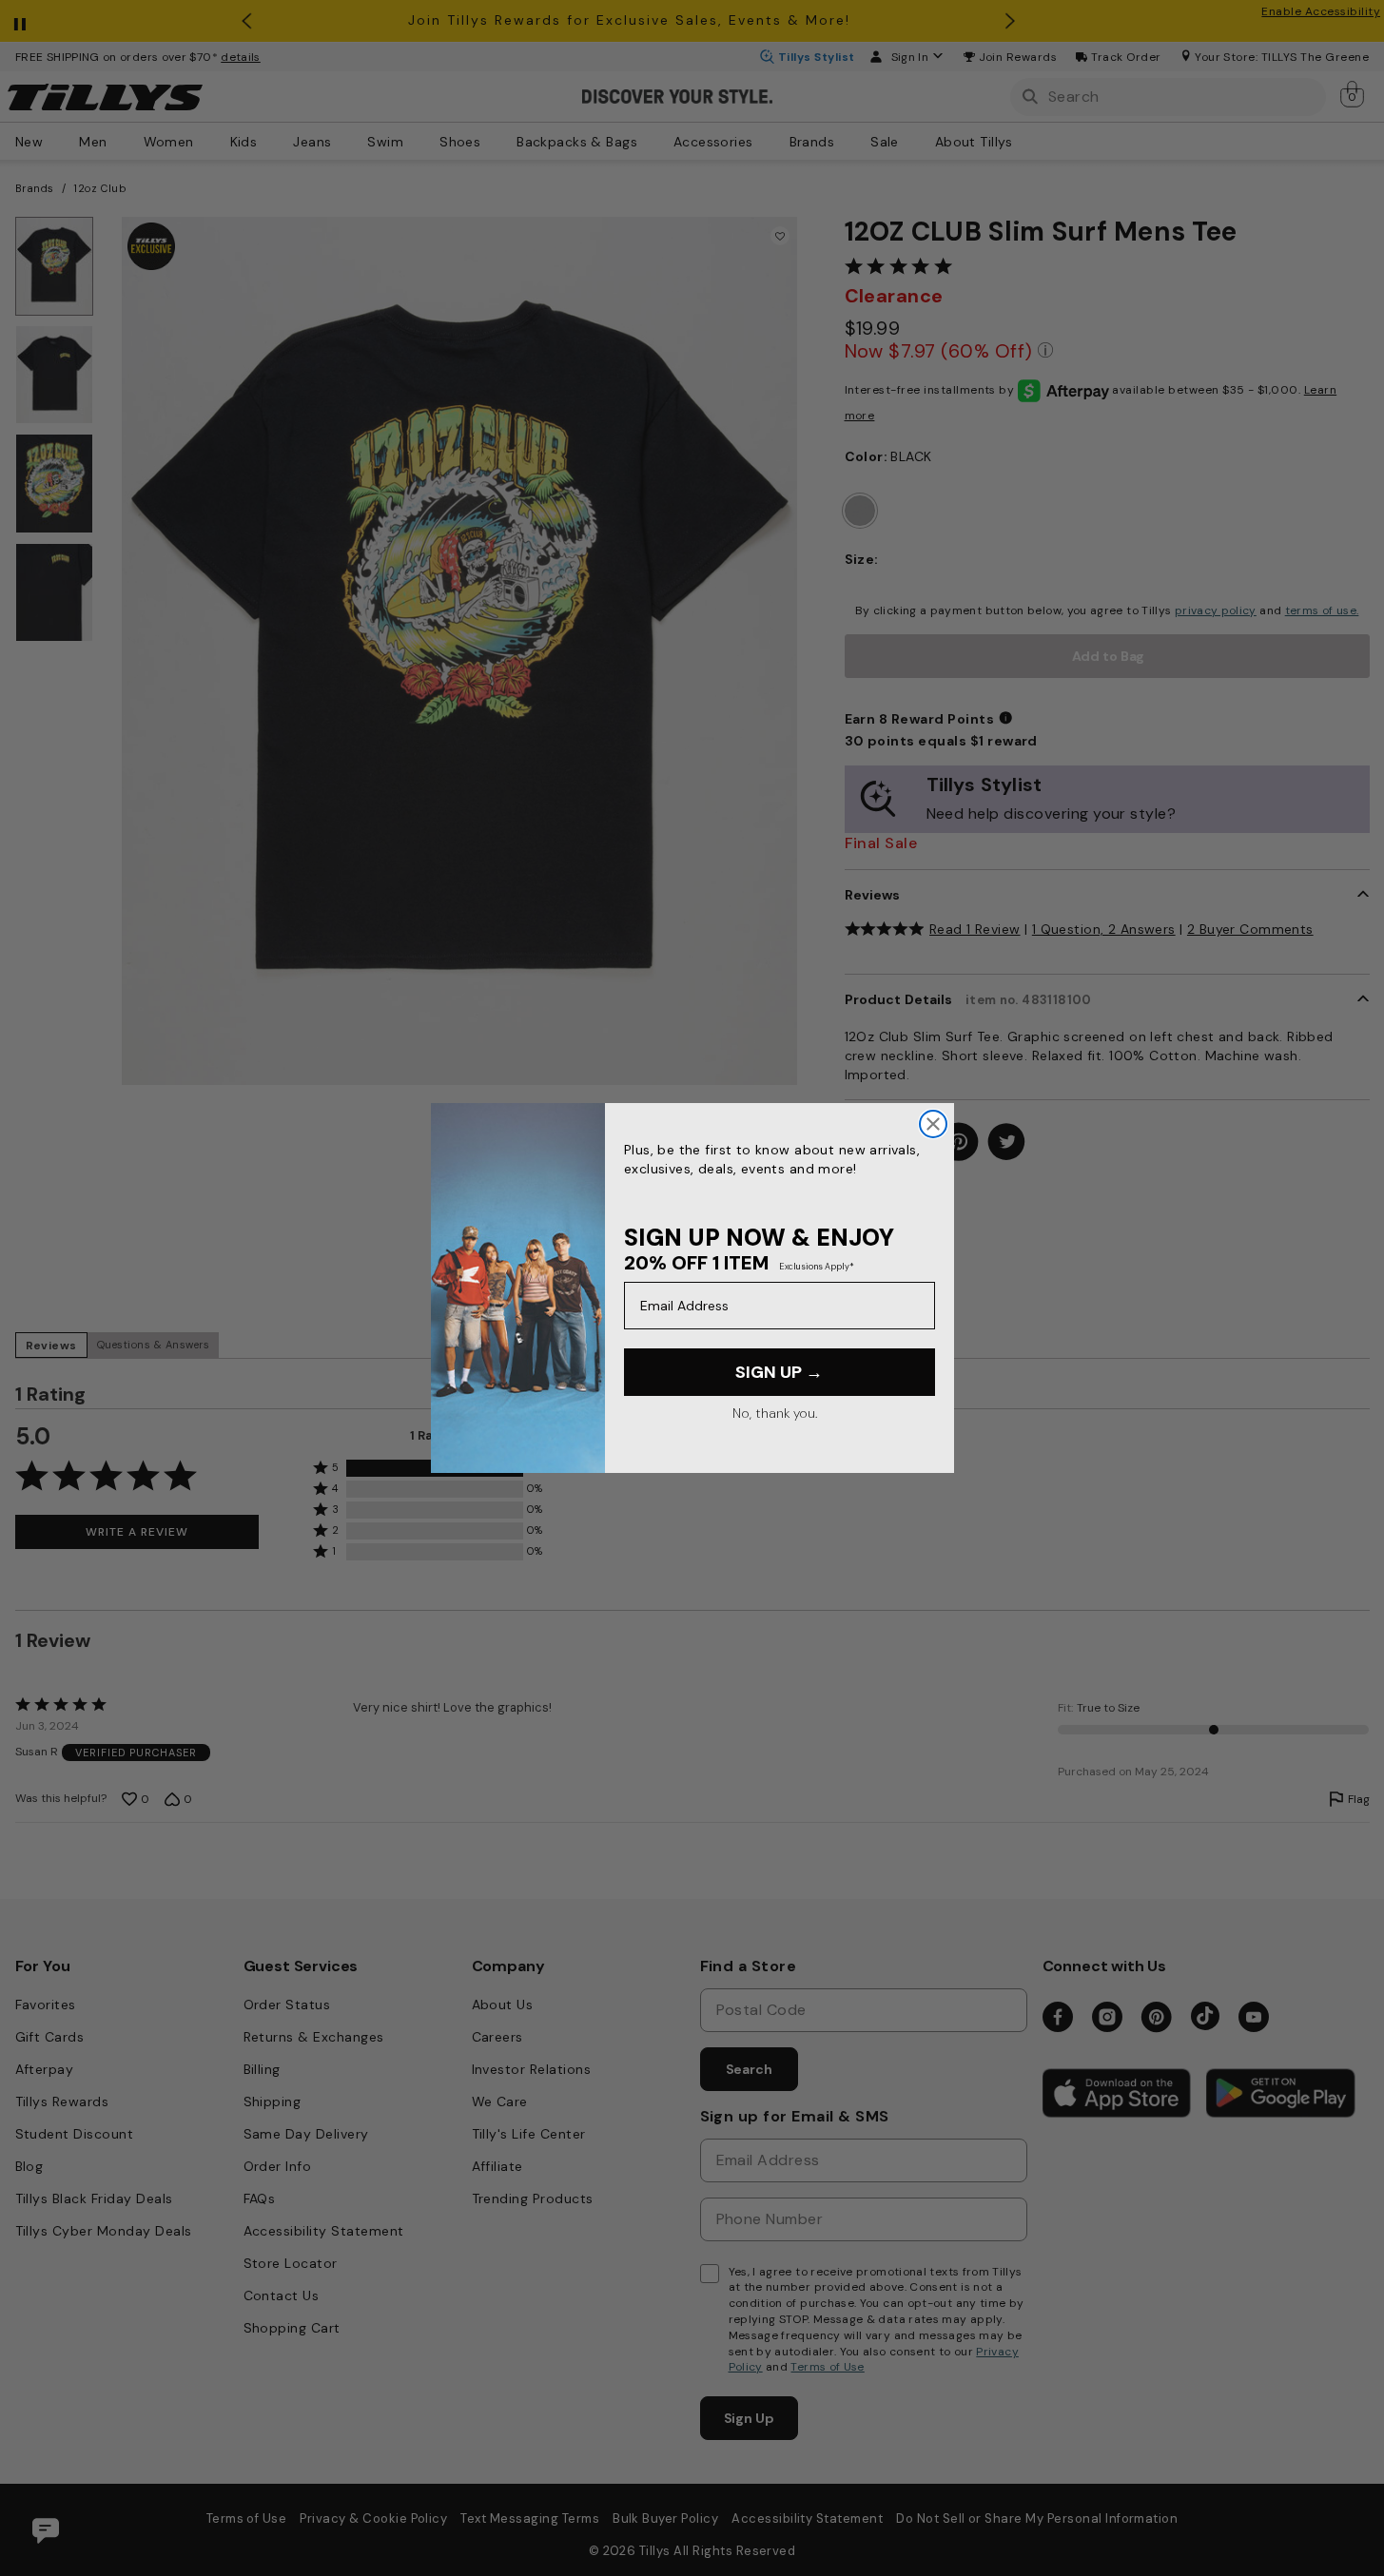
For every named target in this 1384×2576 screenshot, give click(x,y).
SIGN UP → (779, 1372)
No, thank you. (775, 1413)
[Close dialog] (933, 1124)
